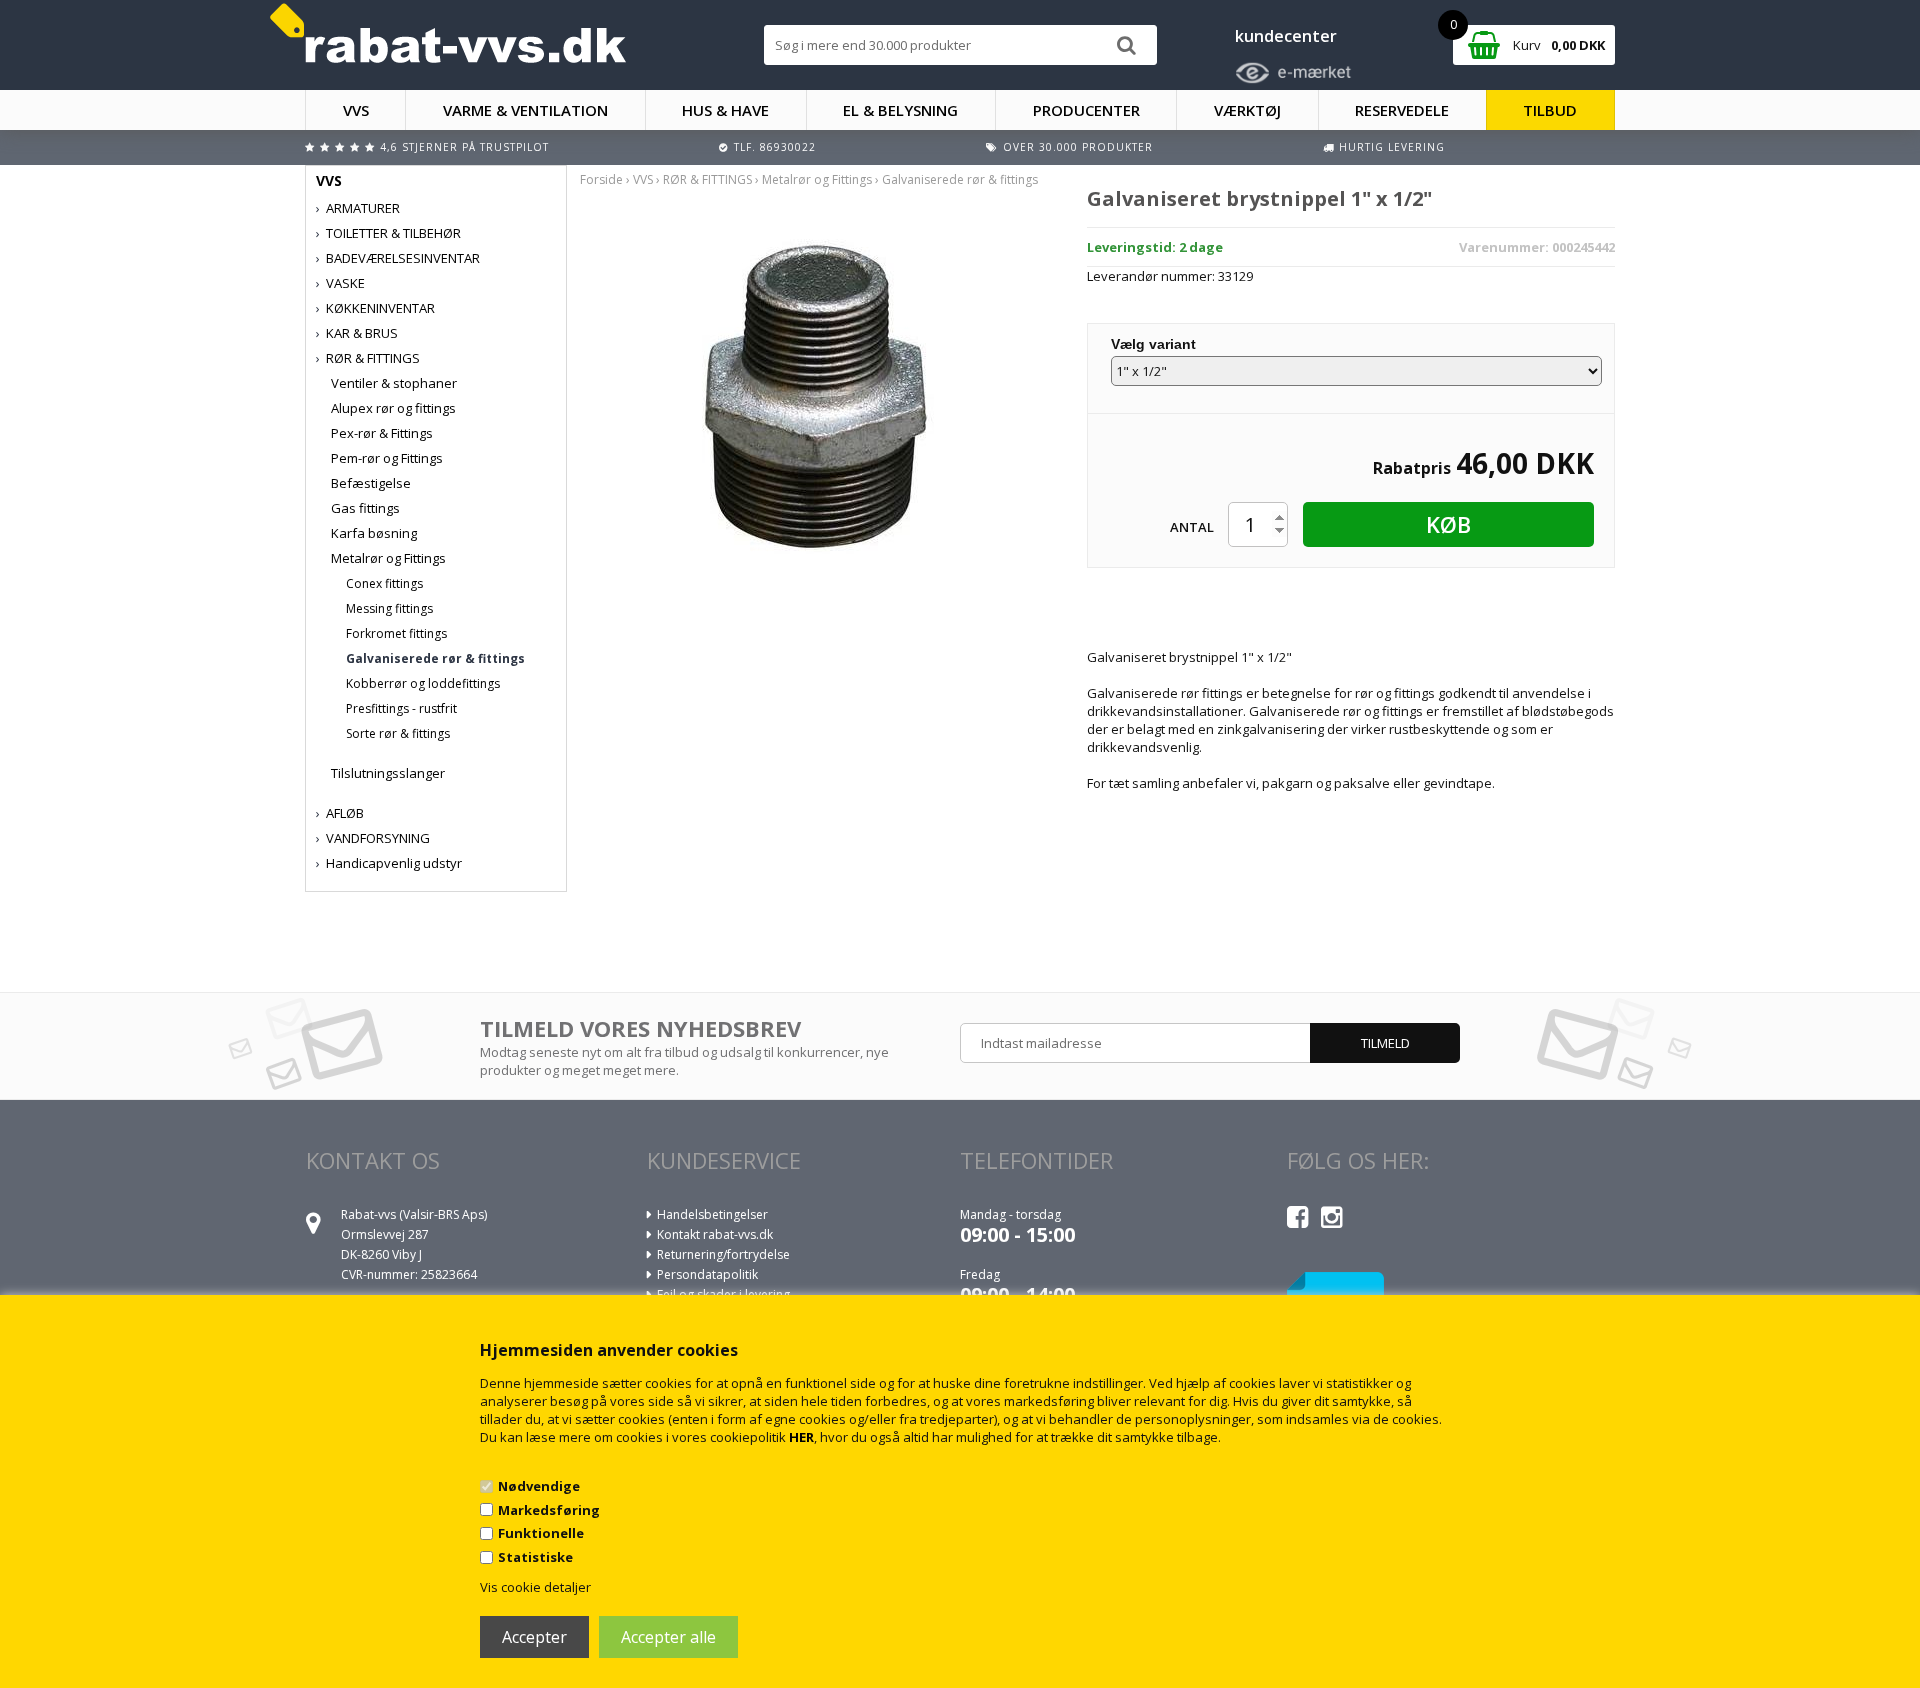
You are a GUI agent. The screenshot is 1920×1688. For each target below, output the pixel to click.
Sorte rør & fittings (398, 733)
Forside (601, 179)
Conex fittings (384, 583)
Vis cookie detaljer (535, 1587)
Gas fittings (365, 508)
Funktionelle (541, 1533)
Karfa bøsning (374, 533)
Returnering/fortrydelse (723, 1254)
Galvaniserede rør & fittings (435, 658)
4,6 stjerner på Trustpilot (464, 147)
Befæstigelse (371, 483)
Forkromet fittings (396, 633)
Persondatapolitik (707, 1274)
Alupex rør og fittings (393, 408)
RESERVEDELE (1402, 110)
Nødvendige (539, 1486)
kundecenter (1286, 36)
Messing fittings (389, 608)
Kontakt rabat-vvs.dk (715, 1234)
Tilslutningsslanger (388, 773)
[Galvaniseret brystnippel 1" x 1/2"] (818, 393)
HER (801, 1437)
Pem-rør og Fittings (387, 458)
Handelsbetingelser (712, 1214)
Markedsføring (549, 1510)
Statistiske (535, 1557)
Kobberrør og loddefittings (423, 683)
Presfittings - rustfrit (401, 708)
